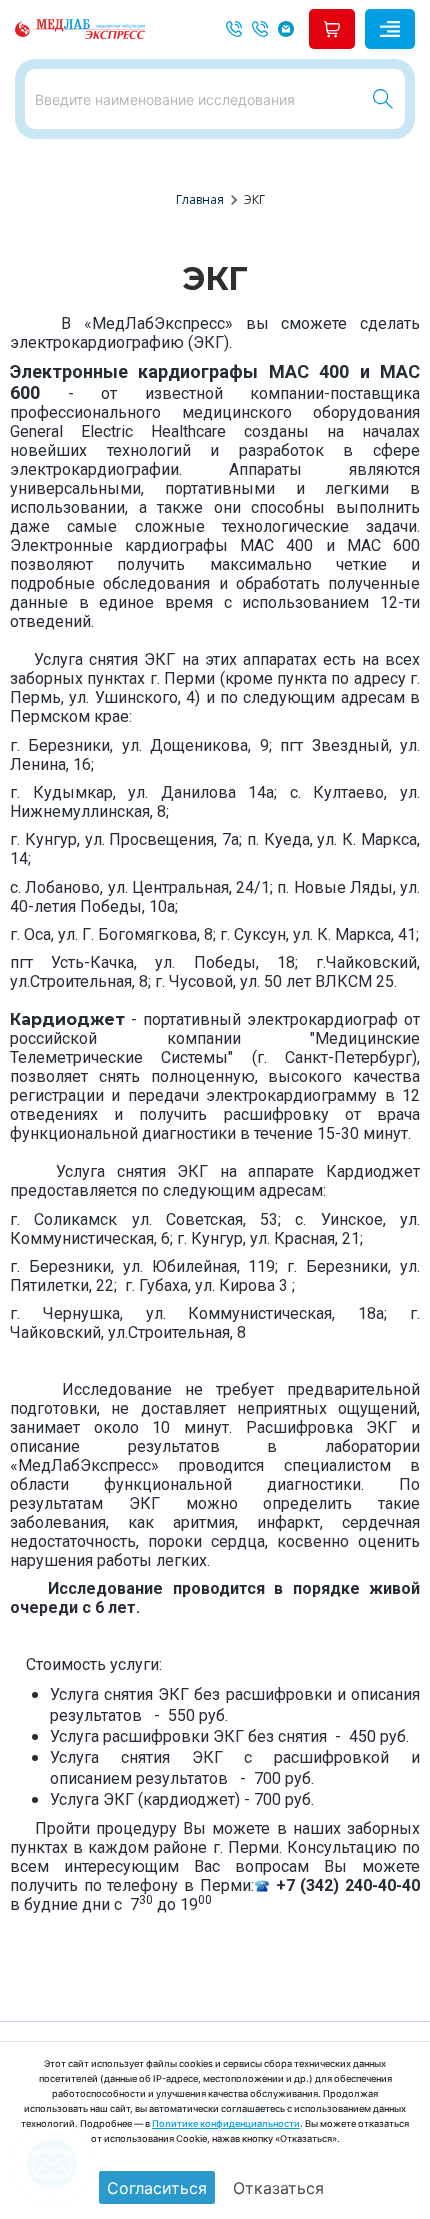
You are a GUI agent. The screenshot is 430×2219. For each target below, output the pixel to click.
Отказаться (278, 2188)
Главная (200, 199)
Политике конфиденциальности (226, 2123)
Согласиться (157, 2188)
